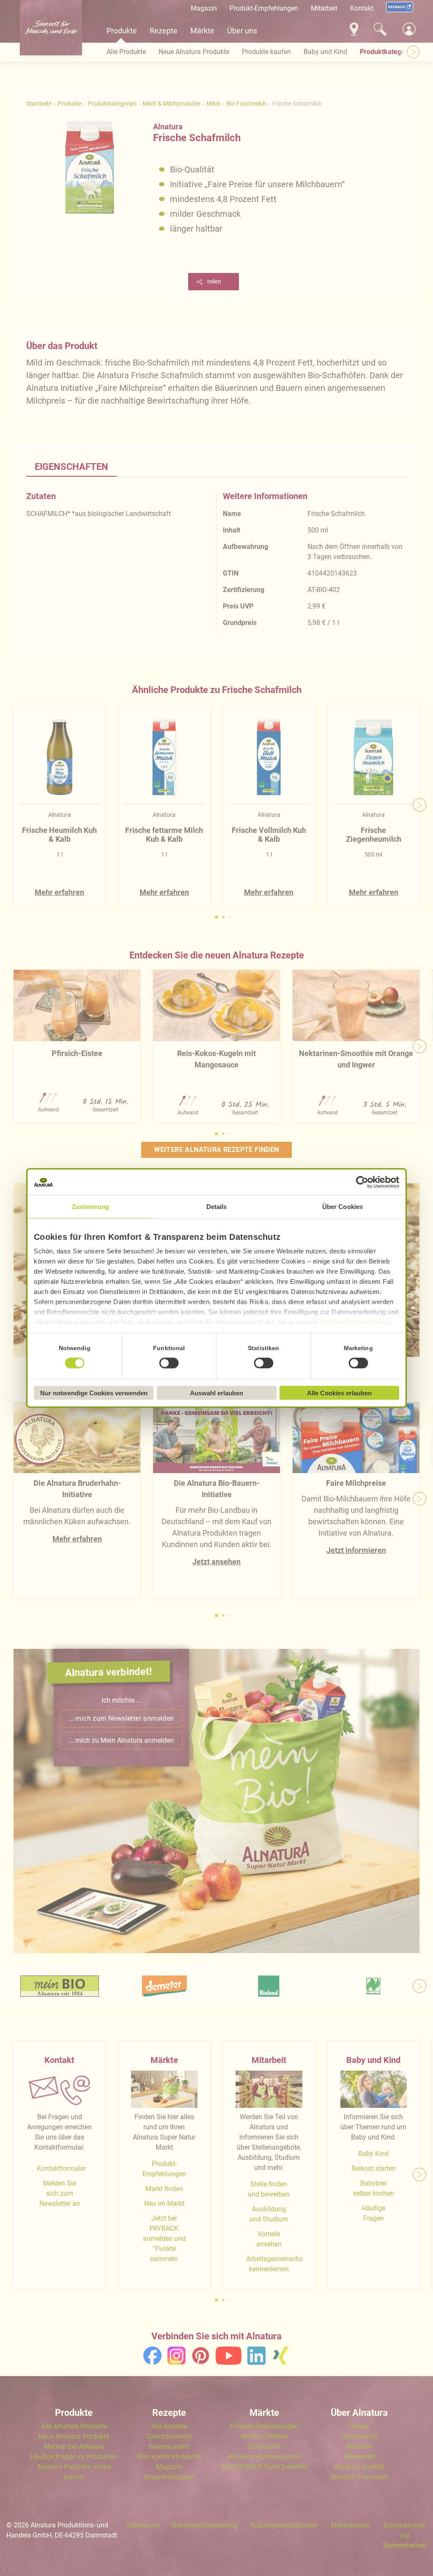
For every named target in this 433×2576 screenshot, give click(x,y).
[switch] (169, 1363)
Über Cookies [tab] (343, 1207)
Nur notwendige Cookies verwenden (94, 1393)
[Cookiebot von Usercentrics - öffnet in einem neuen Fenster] (362, 1182)
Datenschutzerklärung (355, 1322)
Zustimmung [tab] (91, 1207)
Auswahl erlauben (216, 1393)
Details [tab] (217, 1207)
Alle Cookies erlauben (339, 1393)
